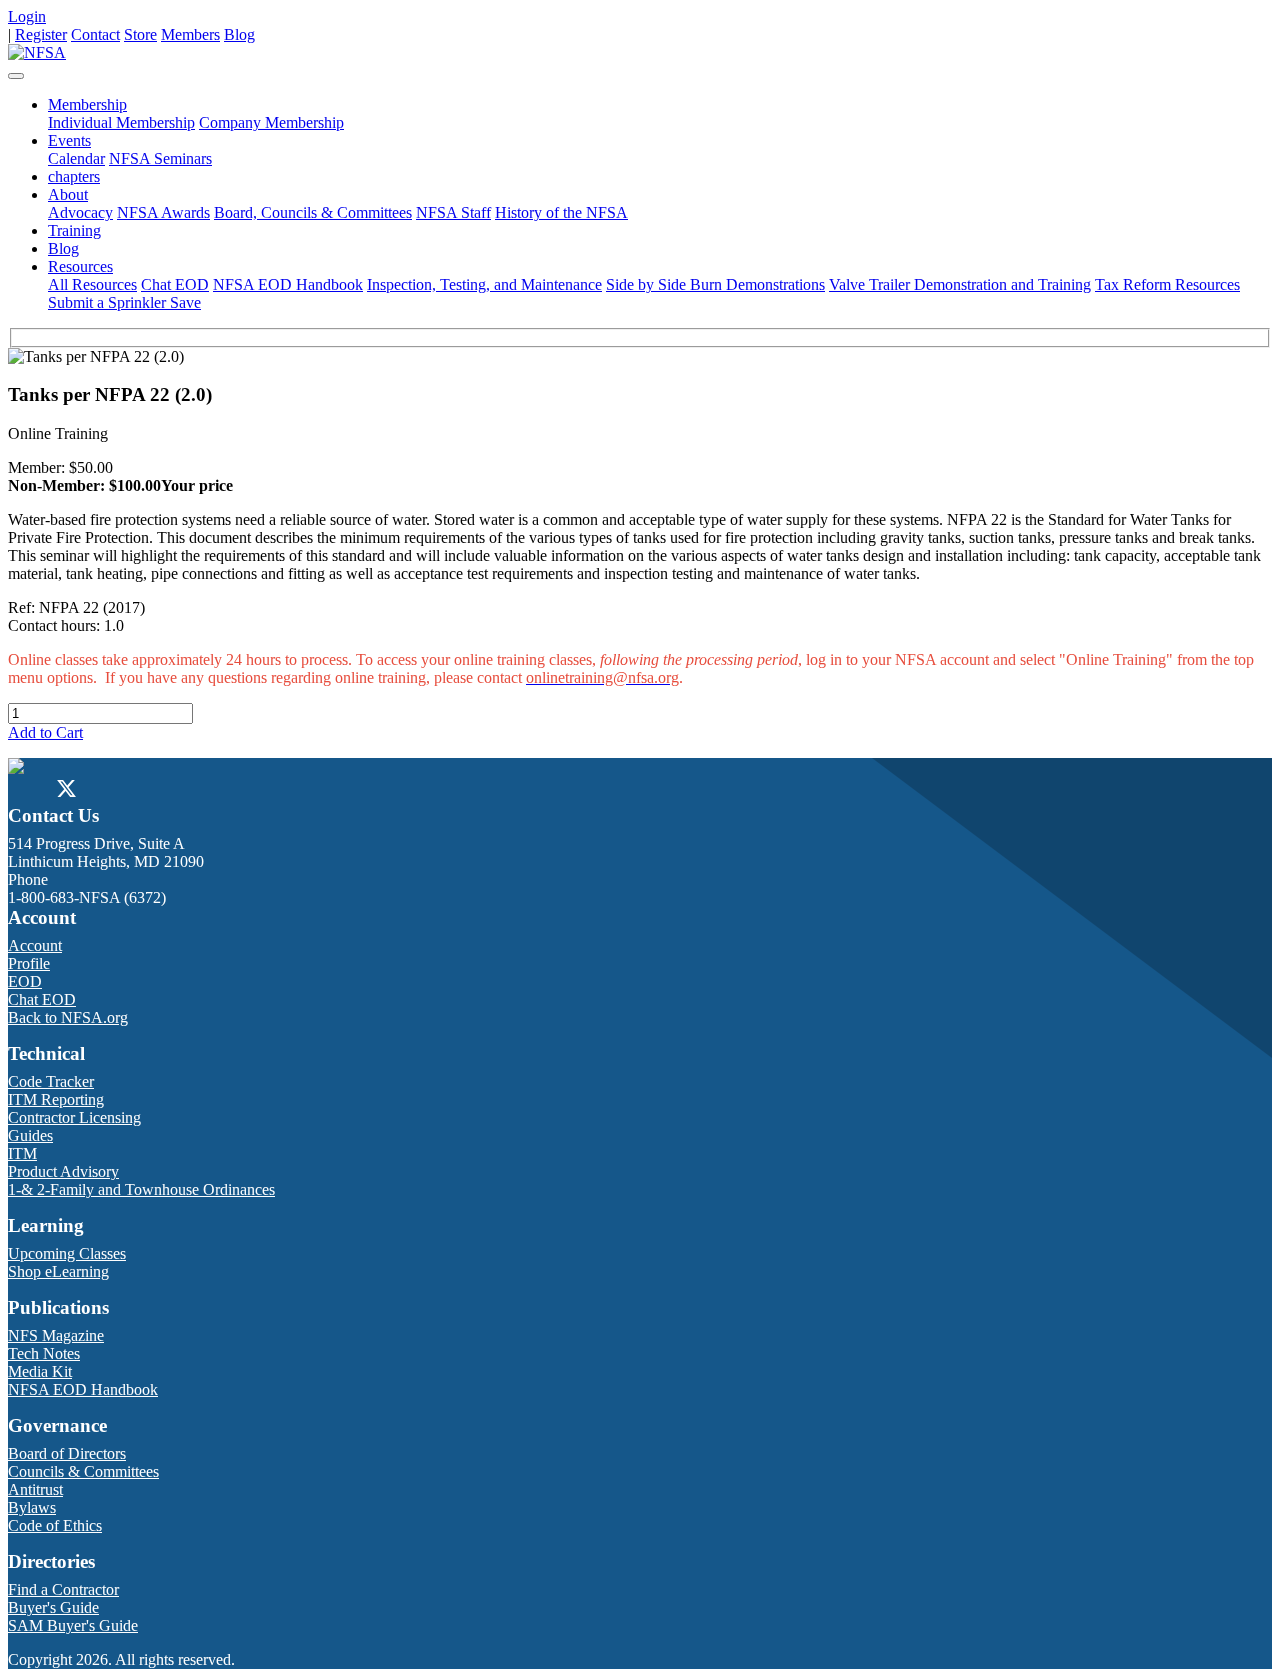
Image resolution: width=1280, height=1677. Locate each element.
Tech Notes (44, 1353)
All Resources (92, 284)
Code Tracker (51, 1081)
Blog (239, 34)
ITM (22, 1153)
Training (74, 230)
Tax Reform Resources (1167, 284)
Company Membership (271, 122)
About (68, 194)
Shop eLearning (58, 1271)
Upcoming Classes (67, 1253)
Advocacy (80, 212)
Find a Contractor (63, 1589)
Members (190, 34)
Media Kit (40, 1371)
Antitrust (35, 1489)
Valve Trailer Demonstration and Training (960, 284)
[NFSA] (37, 52)
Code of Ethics (55, 1525)
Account (35, 945)
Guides (30, 1135)
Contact (95, 34)
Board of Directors (67, 1453)
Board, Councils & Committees (313, 212)
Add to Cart (45, 732)
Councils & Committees (83, 1471)
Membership (87, 104)
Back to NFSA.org (68, 1017)
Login (27, 16)
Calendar (76, 158)
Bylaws (32, 1507)
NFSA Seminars (160, 158)
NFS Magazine (56, 1335)
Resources (80, 266)
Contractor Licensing (74, 1117)
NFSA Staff (453, 212)
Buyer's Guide (53, 1607)
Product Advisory (63, 1171)
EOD (25, 981)
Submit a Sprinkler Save (124, 302)
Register (41, 34)
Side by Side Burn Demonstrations (715, 284)
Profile (29, 963)
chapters (74, 176)
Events (69, 140)
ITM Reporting (56, 1099)
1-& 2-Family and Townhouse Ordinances (141, 1189)
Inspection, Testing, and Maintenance (484, 284)
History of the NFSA (561, 212)
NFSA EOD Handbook (288, 284)
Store (140, 34)
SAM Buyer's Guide (73, 1625)
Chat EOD (175, 284)
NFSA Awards (163, 212)
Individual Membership (121, 122)
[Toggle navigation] (16, 76)
